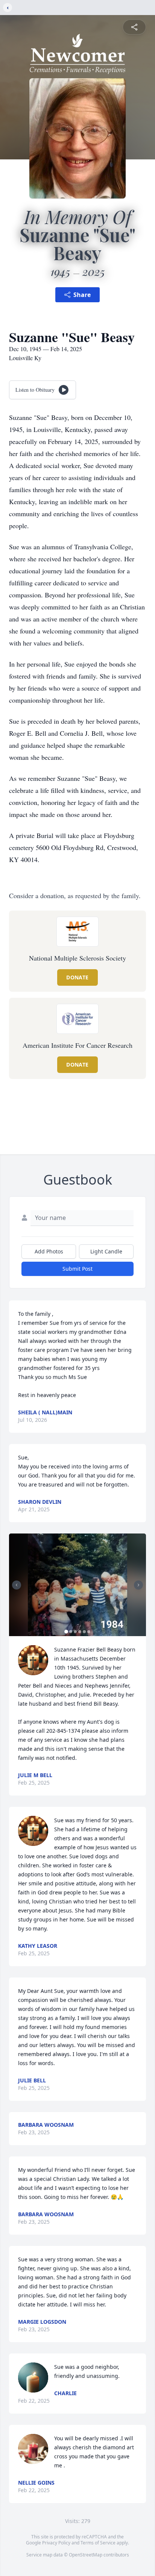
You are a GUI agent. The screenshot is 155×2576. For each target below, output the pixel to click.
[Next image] (138, 1585)
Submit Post (77, 1269)
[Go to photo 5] (84, 1632)
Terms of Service (98, 2543)
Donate (77, 977)
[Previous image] (17, 1585)
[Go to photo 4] (80, 1632)
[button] (77, 1585)
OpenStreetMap (86, 2555)
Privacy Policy (56, 2543)
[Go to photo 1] (66, 1632)
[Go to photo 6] (89, 1632)
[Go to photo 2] (71, 1632)
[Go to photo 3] (75, 1632)
